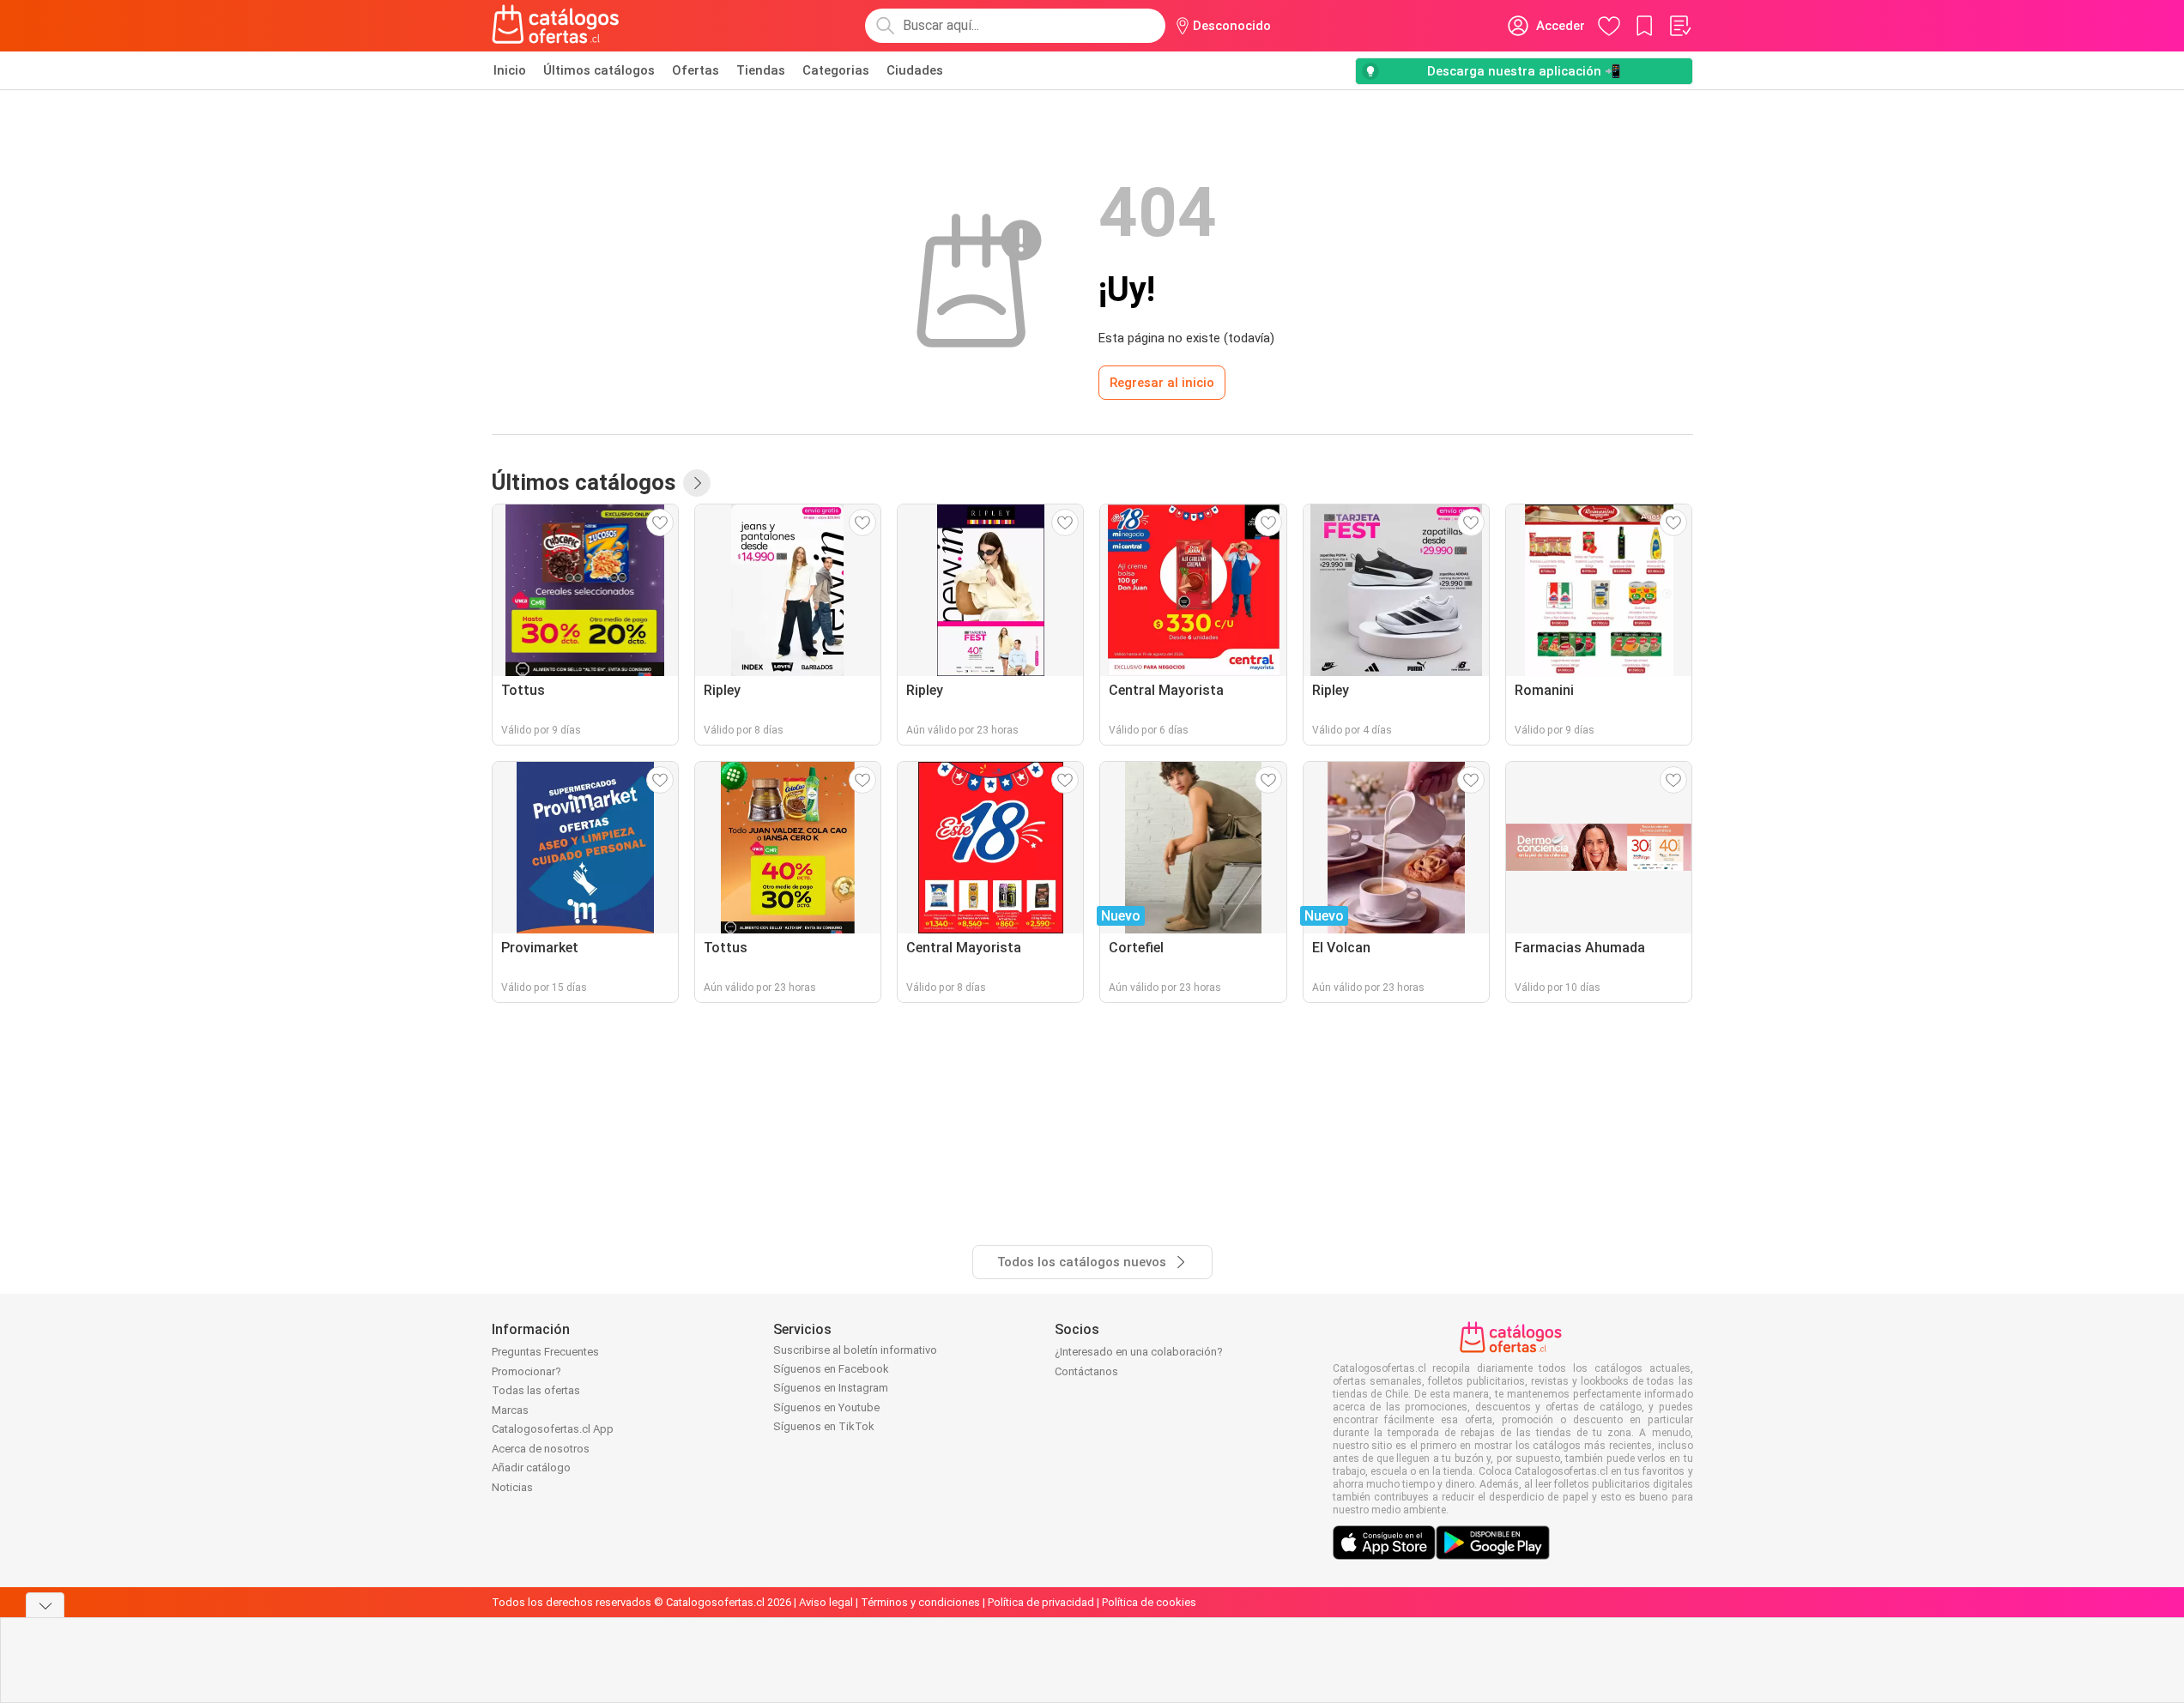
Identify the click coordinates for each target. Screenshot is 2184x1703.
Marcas (510, 1410)
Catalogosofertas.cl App (553, 1429)
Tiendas (761, 70)
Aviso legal (826, 1602)
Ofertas (696, 70)
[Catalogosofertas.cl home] (559, 26)
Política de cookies (1149, 1602)
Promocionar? (526, 1371)
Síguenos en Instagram (831, 1388)
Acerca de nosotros (541, 1449)
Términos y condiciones (920, 1602)
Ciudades (915, 70)
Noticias (512, 1487)
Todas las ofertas (536, 1390)
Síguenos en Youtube (826, 1407)
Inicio (510, 70)
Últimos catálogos (599, 70)
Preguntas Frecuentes (545, 1352)
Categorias (836, 70)
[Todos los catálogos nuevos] (697, 483)
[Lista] (1679, 26)
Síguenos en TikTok (824, 1426)
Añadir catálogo (531, 1467)
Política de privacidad (1041, 1602)
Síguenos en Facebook (831, 1369)
